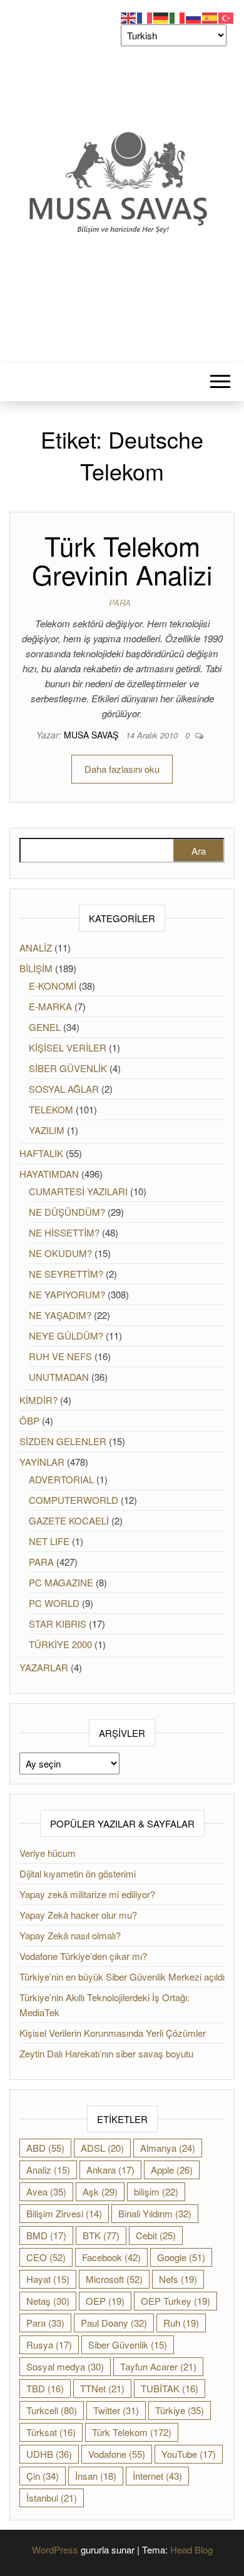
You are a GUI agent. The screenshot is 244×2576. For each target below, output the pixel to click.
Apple (172, 2170)
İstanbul (52, 2498)
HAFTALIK (41, 1153)
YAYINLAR (42, 1462)
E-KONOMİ (53, 986)
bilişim (156, 2191)
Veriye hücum (48, 1853)
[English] (129, 17)
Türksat (51, 2432)
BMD (46, 2235)
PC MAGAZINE (61, 1582)
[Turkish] (226, 17)
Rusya (49, 2345)
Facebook (111, 2257)
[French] (145, 17)
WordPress (55, 2549)
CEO (46, 2257)
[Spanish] (210, 17)
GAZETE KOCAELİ (69, 1520)
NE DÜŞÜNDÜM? (67, 1212)
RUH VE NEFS (60, 1356)
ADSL (102, 2148)
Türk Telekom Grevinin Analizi (122, 560)
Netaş (48, 2301)
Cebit (156, 2235)
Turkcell (52, 2410)
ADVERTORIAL (61, 1479)
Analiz (48, 2170)
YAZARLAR (44, 1667)
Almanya (168, 2148)
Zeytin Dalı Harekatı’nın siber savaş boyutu (106, 2053)
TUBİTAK (170, 2388)
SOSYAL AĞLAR (64, 1089)
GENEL (45, 1027)
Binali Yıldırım (155, 2213)
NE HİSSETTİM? (64, 1232)
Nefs (178, 2279)
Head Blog (191, 2549)
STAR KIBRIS (58, 1624)
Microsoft (114, 2279)
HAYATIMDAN (49, 1174)
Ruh (181, 2323)
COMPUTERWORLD (74, 1500)
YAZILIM (47, 1130)
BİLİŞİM (36, 968)
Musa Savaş (92, 735)
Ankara (110, 2170)
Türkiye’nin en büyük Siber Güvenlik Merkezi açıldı (122, 1977)
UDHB (49, 2454)
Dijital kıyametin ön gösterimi (78, 1873)
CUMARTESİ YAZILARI (78, 1191)
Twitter (116, 2410)
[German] (161, 17)
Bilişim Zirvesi (64, 2213)
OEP (105, 2301)
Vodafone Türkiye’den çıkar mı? (83, 1956)
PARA (120, 603)
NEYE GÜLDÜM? (66, 1335)
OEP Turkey (175, 2301)
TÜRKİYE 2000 (60, 1644)
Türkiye (180, 2410)
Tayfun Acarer (158, 2366)
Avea (46, 2191)
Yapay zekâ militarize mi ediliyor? (87, 1894)
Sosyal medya (65, 2366)
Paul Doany (114, 2323)
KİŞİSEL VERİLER (68, 1047)
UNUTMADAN (59, 1377)
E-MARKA (50, 1006)
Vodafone (117, 2454)
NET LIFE (49, 1541)
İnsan (96, 2476)
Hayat (48, 2279)
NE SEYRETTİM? (66, 1274)
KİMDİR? (38, 1400)
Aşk (100, 2191)
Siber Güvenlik (128, 2345)
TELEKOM (51, 1109)
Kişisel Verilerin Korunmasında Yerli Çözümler (113, 2033)
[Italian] (178, 17)
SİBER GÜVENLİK (68, 1068)
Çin (43, 2476)
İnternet (157, 2476)
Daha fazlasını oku (122, 769)
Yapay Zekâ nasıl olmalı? (70, 1935)
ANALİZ (36, 947)
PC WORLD (54, 1603)
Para (45, 2323)
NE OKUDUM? (60, 1253)
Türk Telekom (132, 2432)
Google (181, 2257)
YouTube (189, 2454)
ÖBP (29, 1420)
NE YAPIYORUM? (67, 1294)
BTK (101, 2235)
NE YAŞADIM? (60, 1315)
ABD (45, 2148)
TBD (45, 2388)
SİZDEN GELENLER (63, 1441)
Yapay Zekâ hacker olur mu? (78, 1915)
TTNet (102, 2388)
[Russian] (194, 17)
